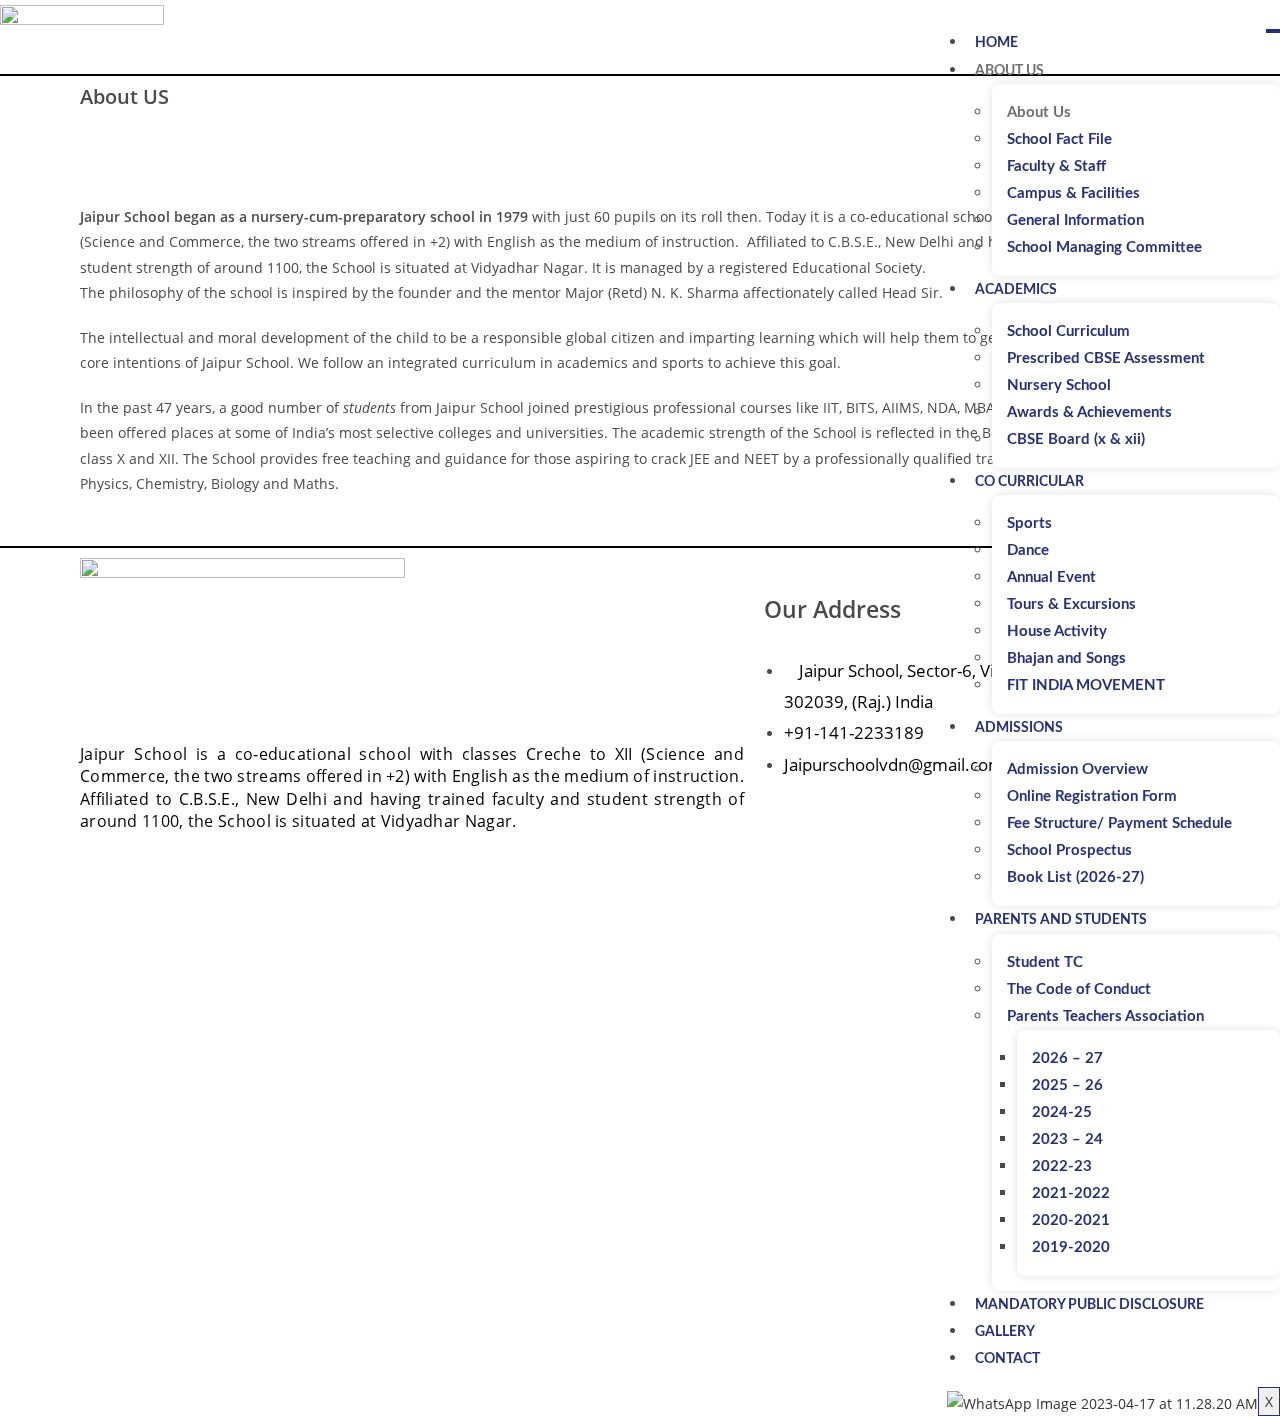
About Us (1009, 71)
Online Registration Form (1092, 796)
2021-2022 (1071, 1193)
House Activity (1057, 631)
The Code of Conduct (1079, 989)
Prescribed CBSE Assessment (1106, 358)
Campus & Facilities (1073, 193)
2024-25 (1062, 1112)
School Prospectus (1069, 850)
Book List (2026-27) (1075, 877)
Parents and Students (1061, 920)
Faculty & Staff (1056, 166)
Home (996, 43)
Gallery (1005, 1332)
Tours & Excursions (1071, 604)
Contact (1007, 1359)
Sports (1029, 523)
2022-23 (1062, 1166)
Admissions (1019, 728)
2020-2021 (1071, 1220)
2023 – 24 (1067, 1139)
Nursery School (1059, 385)
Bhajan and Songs (1066, 658)
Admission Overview (1077, 769)
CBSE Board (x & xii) (1076, 439)
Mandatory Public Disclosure (1089, 1305)
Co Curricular (1029, 482)
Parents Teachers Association (1105, 1016)
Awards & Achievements (1089, 412)
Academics (1016, 290)
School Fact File (1059, 139)
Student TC (1045, 962)
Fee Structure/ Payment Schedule (1119, 823)
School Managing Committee (1104, 247)
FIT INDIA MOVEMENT (1086, 685)
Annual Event (1051, 577)
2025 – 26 (1067, 1085)
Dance (1028, 550)
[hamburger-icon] (1273, 31)
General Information (1075, 220)
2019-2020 (1071, 1247)
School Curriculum (1068, 331)
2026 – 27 (1067, 1058)
